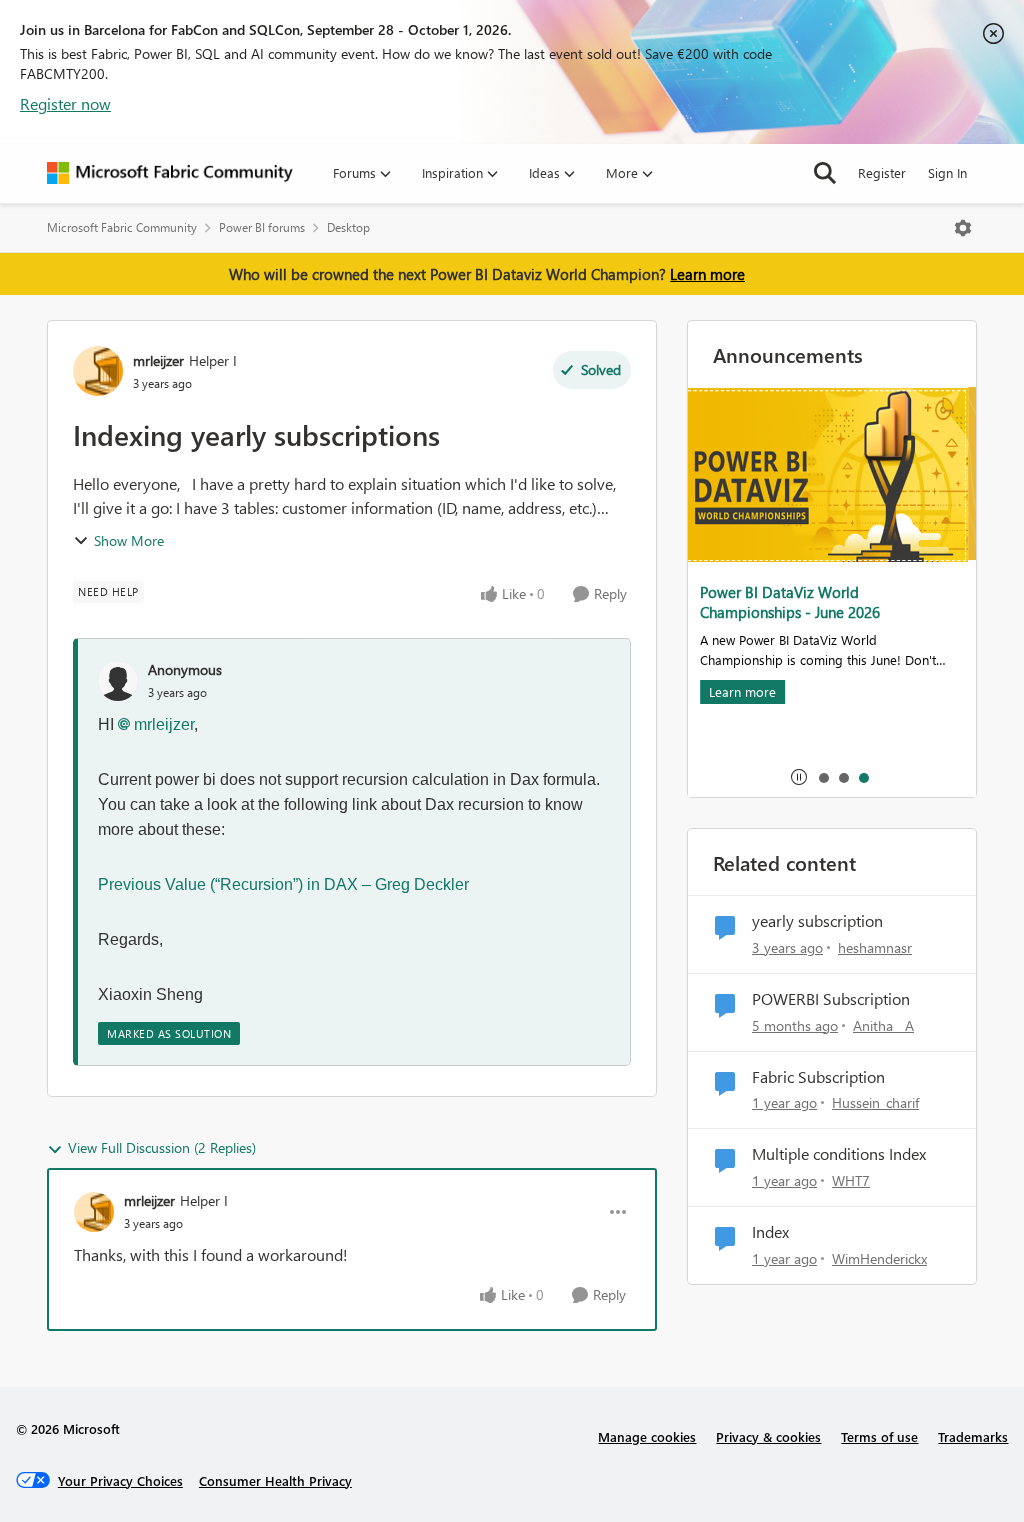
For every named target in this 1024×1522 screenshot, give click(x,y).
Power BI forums (262, 227)
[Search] (825, 173)
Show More (129, 540)
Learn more (707, 274)
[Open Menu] (963, 228)
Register (882, 172)
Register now (65, 103)
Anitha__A (883, 1025)
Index (770, 1232)
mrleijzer (158, 360)
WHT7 (851, 1180)
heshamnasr (875, 947)
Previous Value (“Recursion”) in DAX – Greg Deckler (283, 884)
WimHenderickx (879, 1258)
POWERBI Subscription (831, 999)
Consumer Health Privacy (275, 1480)
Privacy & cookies (768, 1436)
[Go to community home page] (170, 173)
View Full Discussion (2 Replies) (162, 1147)
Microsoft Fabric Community (122, 227)
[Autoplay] (799, 777)
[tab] (823, 777)
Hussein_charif (875, 1102)
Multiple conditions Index (839, 1154)
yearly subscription (817, 921)
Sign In (947, 172)
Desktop (348, 227)
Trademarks (973, 1436)
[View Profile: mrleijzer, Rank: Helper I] (98, 371)
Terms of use (879, 1436)
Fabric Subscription (818, 1077)
